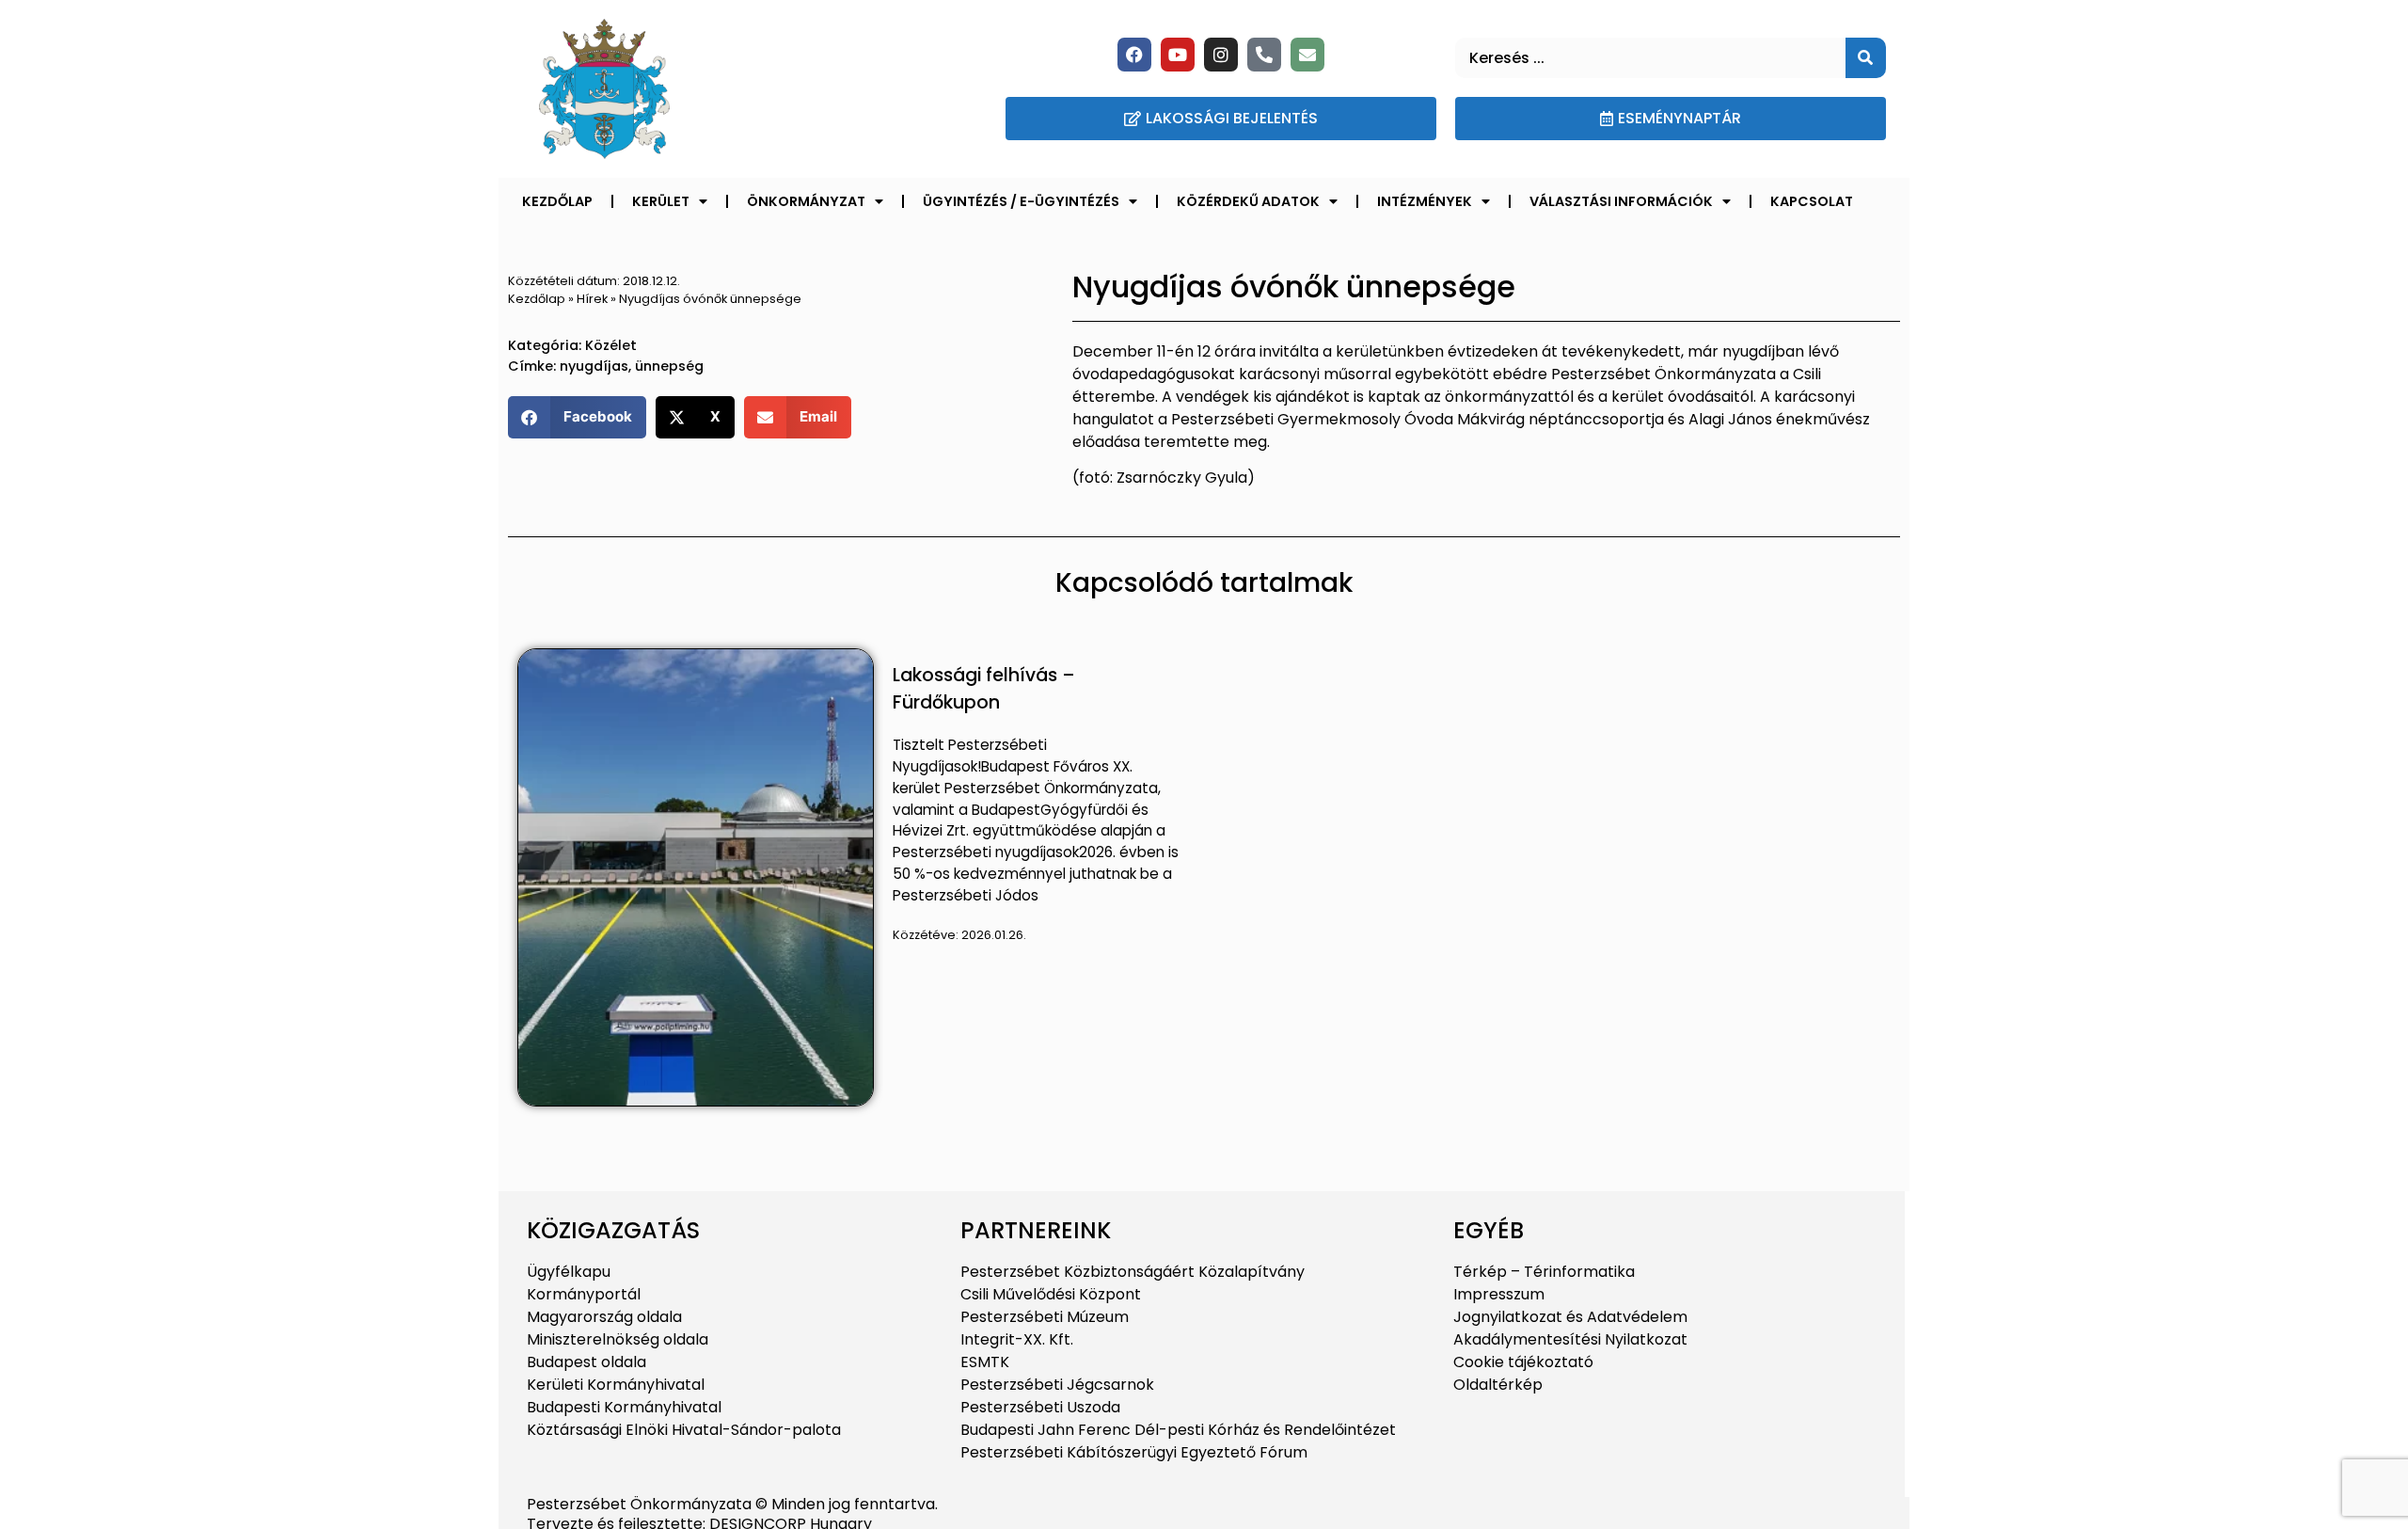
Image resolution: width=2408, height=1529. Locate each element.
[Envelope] (1307, 55)
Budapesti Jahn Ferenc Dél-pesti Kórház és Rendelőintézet (1178, 1430)
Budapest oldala (586, 1362)
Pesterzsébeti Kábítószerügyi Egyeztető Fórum (1134, 1452)
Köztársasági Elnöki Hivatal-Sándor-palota (684, 1430)
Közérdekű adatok (1248, 201)
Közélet (611, 345)
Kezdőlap (557, 201)
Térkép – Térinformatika (1544, 1272)
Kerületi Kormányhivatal (616, 1385)
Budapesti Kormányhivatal (624, 1407)
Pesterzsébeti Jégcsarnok (1057, 1385)
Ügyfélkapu (569, 1272)
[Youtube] (1178, 55)
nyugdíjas (594, 366)
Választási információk (1621, 201)
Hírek (592, 299)
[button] (577, 417)
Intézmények (1425, 201)
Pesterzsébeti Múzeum (1045, 1317)
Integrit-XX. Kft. (1017, 1339)
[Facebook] (1134, 55)
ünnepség (669, 366)
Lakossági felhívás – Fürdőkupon (984, 689)
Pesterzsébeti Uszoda (1040, 1407)
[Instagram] (1221, 55)
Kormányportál (584, 1294)
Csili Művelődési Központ (1051, 1294)
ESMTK (985, 1362)
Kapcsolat (1812, 201)
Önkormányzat (806, 201)
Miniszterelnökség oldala (618, 1339)
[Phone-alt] (1264, 55)
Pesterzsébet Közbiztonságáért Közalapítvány (1133, 1272)
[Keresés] (1866, 58)
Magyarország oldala (604, 1317)
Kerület (661, 201)
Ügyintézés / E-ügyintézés (1021, 201)
